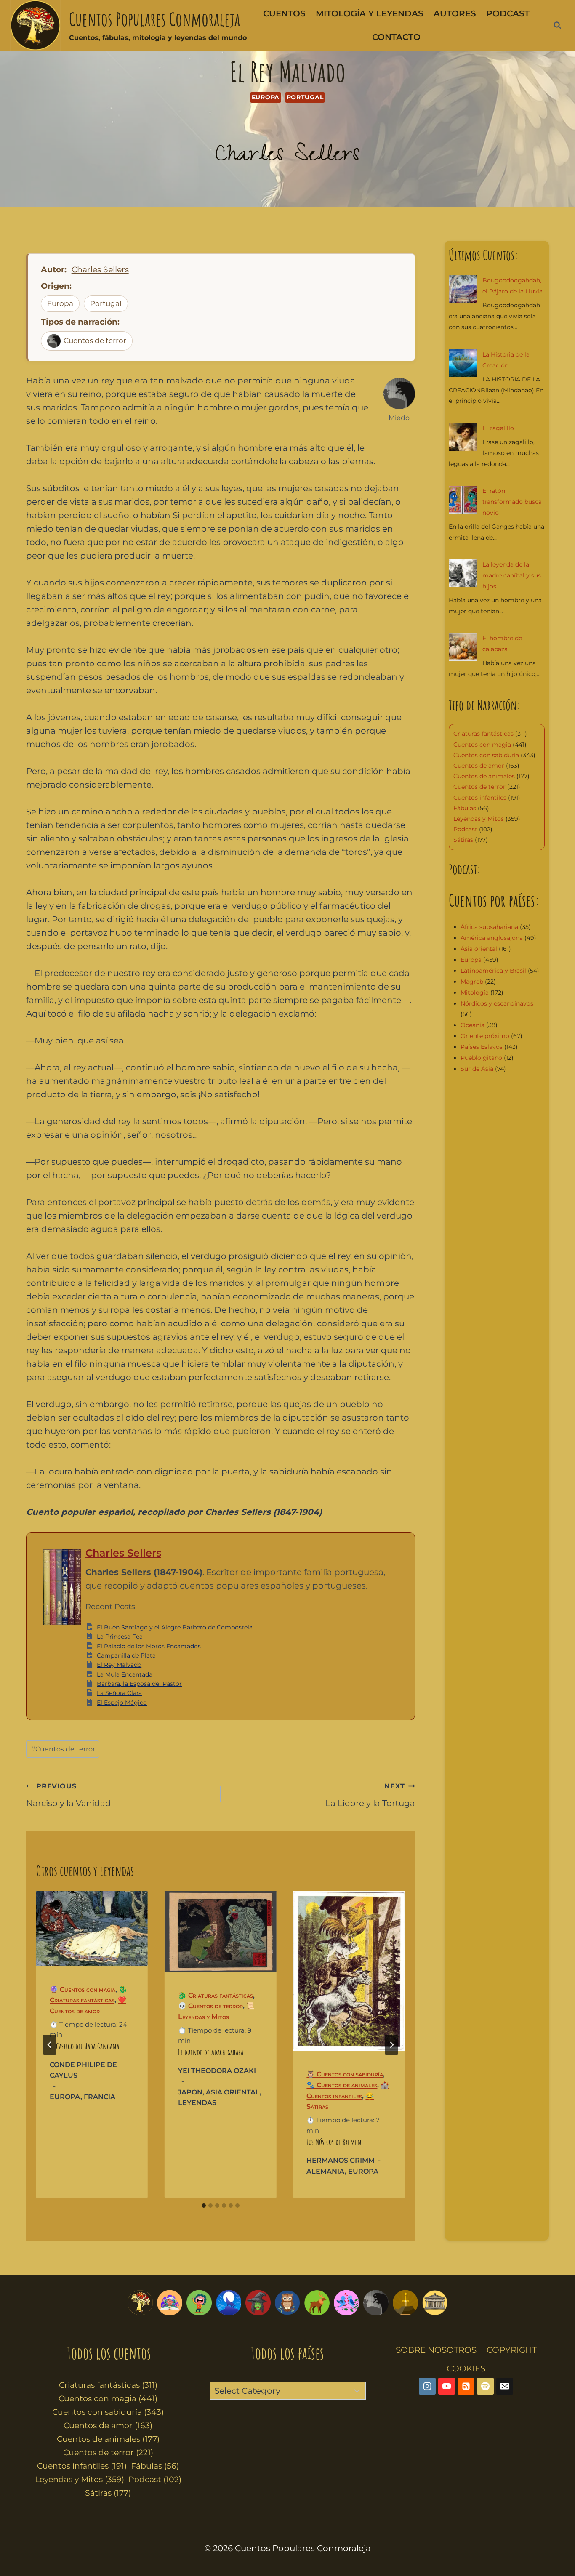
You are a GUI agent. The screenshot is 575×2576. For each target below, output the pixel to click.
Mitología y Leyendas (370, 13)
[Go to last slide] (50, 2045)
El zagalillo (498, 428)
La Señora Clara (119, 1693)
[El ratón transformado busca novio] (463, 500)
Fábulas (465, 808)
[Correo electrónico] (505, 2386)
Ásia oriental (233, 2092)
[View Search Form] (557, 25)
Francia (100, 2097)
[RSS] (466, 2386)
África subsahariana (489, 927)
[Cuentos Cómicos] (199, 2303)
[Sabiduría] (287, 2303)
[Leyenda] (405, 2303)
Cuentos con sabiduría (486, 755)
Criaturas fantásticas (483, 734)
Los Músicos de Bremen (334, 2142)
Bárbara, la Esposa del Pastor (139, 1684)
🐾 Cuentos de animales (342, 2085)
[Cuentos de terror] (376, 2303)
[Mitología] (435, 2303)
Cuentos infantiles (480, 798)
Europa (266, 97)
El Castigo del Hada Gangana (84, 2046)
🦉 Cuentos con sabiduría (345, 2074)
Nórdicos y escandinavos (497, 1003)
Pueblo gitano (481, 1058)
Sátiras (463, 840)
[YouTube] (447, 2386)
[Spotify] (485, 2386)
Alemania (326, 2171)
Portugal (305, 97)
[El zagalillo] (463, 437)
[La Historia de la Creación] (463, 363)
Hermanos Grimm (341, 2160)
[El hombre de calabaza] (463, 647)
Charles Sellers (287, 157)
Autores (455, 13)
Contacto (396, 37)
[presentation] (92, 1928)
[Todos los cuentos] (140, 2303)
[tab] (204, 2206)
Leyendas (197, 2103)
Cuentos (284, 13)
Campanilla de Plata (126, 1655)
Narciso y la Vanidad (69, 1795)
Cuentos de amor (479, 766)
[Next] (391, 2045)
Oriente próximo (485, 1036)
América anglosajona (492, 938)
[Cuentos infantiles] (170, 2303)
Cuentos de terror (95, 341)
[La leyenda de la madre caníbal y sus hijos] (463, 573)
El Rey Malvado (119, 1665)
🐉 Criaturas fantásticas (216, 1995)
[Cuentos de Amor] (346, 2303)
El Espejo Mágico (122, 1703)
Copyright (512, 2350)
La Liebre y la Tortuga (370, 1795)
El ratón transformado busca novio (512, 502)
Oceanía (473, 1025)
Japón (190, 2092)
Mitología (475, 993)
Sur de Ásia (477, 1069)
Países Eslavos (482, 1047)
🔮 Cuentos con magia (83, 1989)
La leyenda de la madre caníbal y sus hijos (512, 575)
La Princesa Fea (120, 1637)
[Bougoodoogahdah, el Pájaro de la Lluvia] (463, 289)
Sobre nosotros (436, 2350)
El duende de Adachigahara (211, 2052)
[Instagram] (427, 2386)
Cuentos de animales (484, 776)
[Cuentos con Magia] (258, 2303)
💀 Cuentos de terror (210, 2006)
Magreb (472, 982)
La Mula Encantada (125, 1674)
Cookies (466, 2368)
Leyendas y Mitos (479, 819)
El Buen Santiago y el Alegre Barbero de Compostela (175, 1627)
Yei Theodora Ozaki (217, 2071)
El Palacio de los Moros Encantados (149, 1646)
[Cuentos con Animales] (317, 2303)
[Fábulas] (229, 2303)
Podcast (508, 13)
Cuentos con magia (482, 745)
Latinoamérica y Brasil (493, 971)
